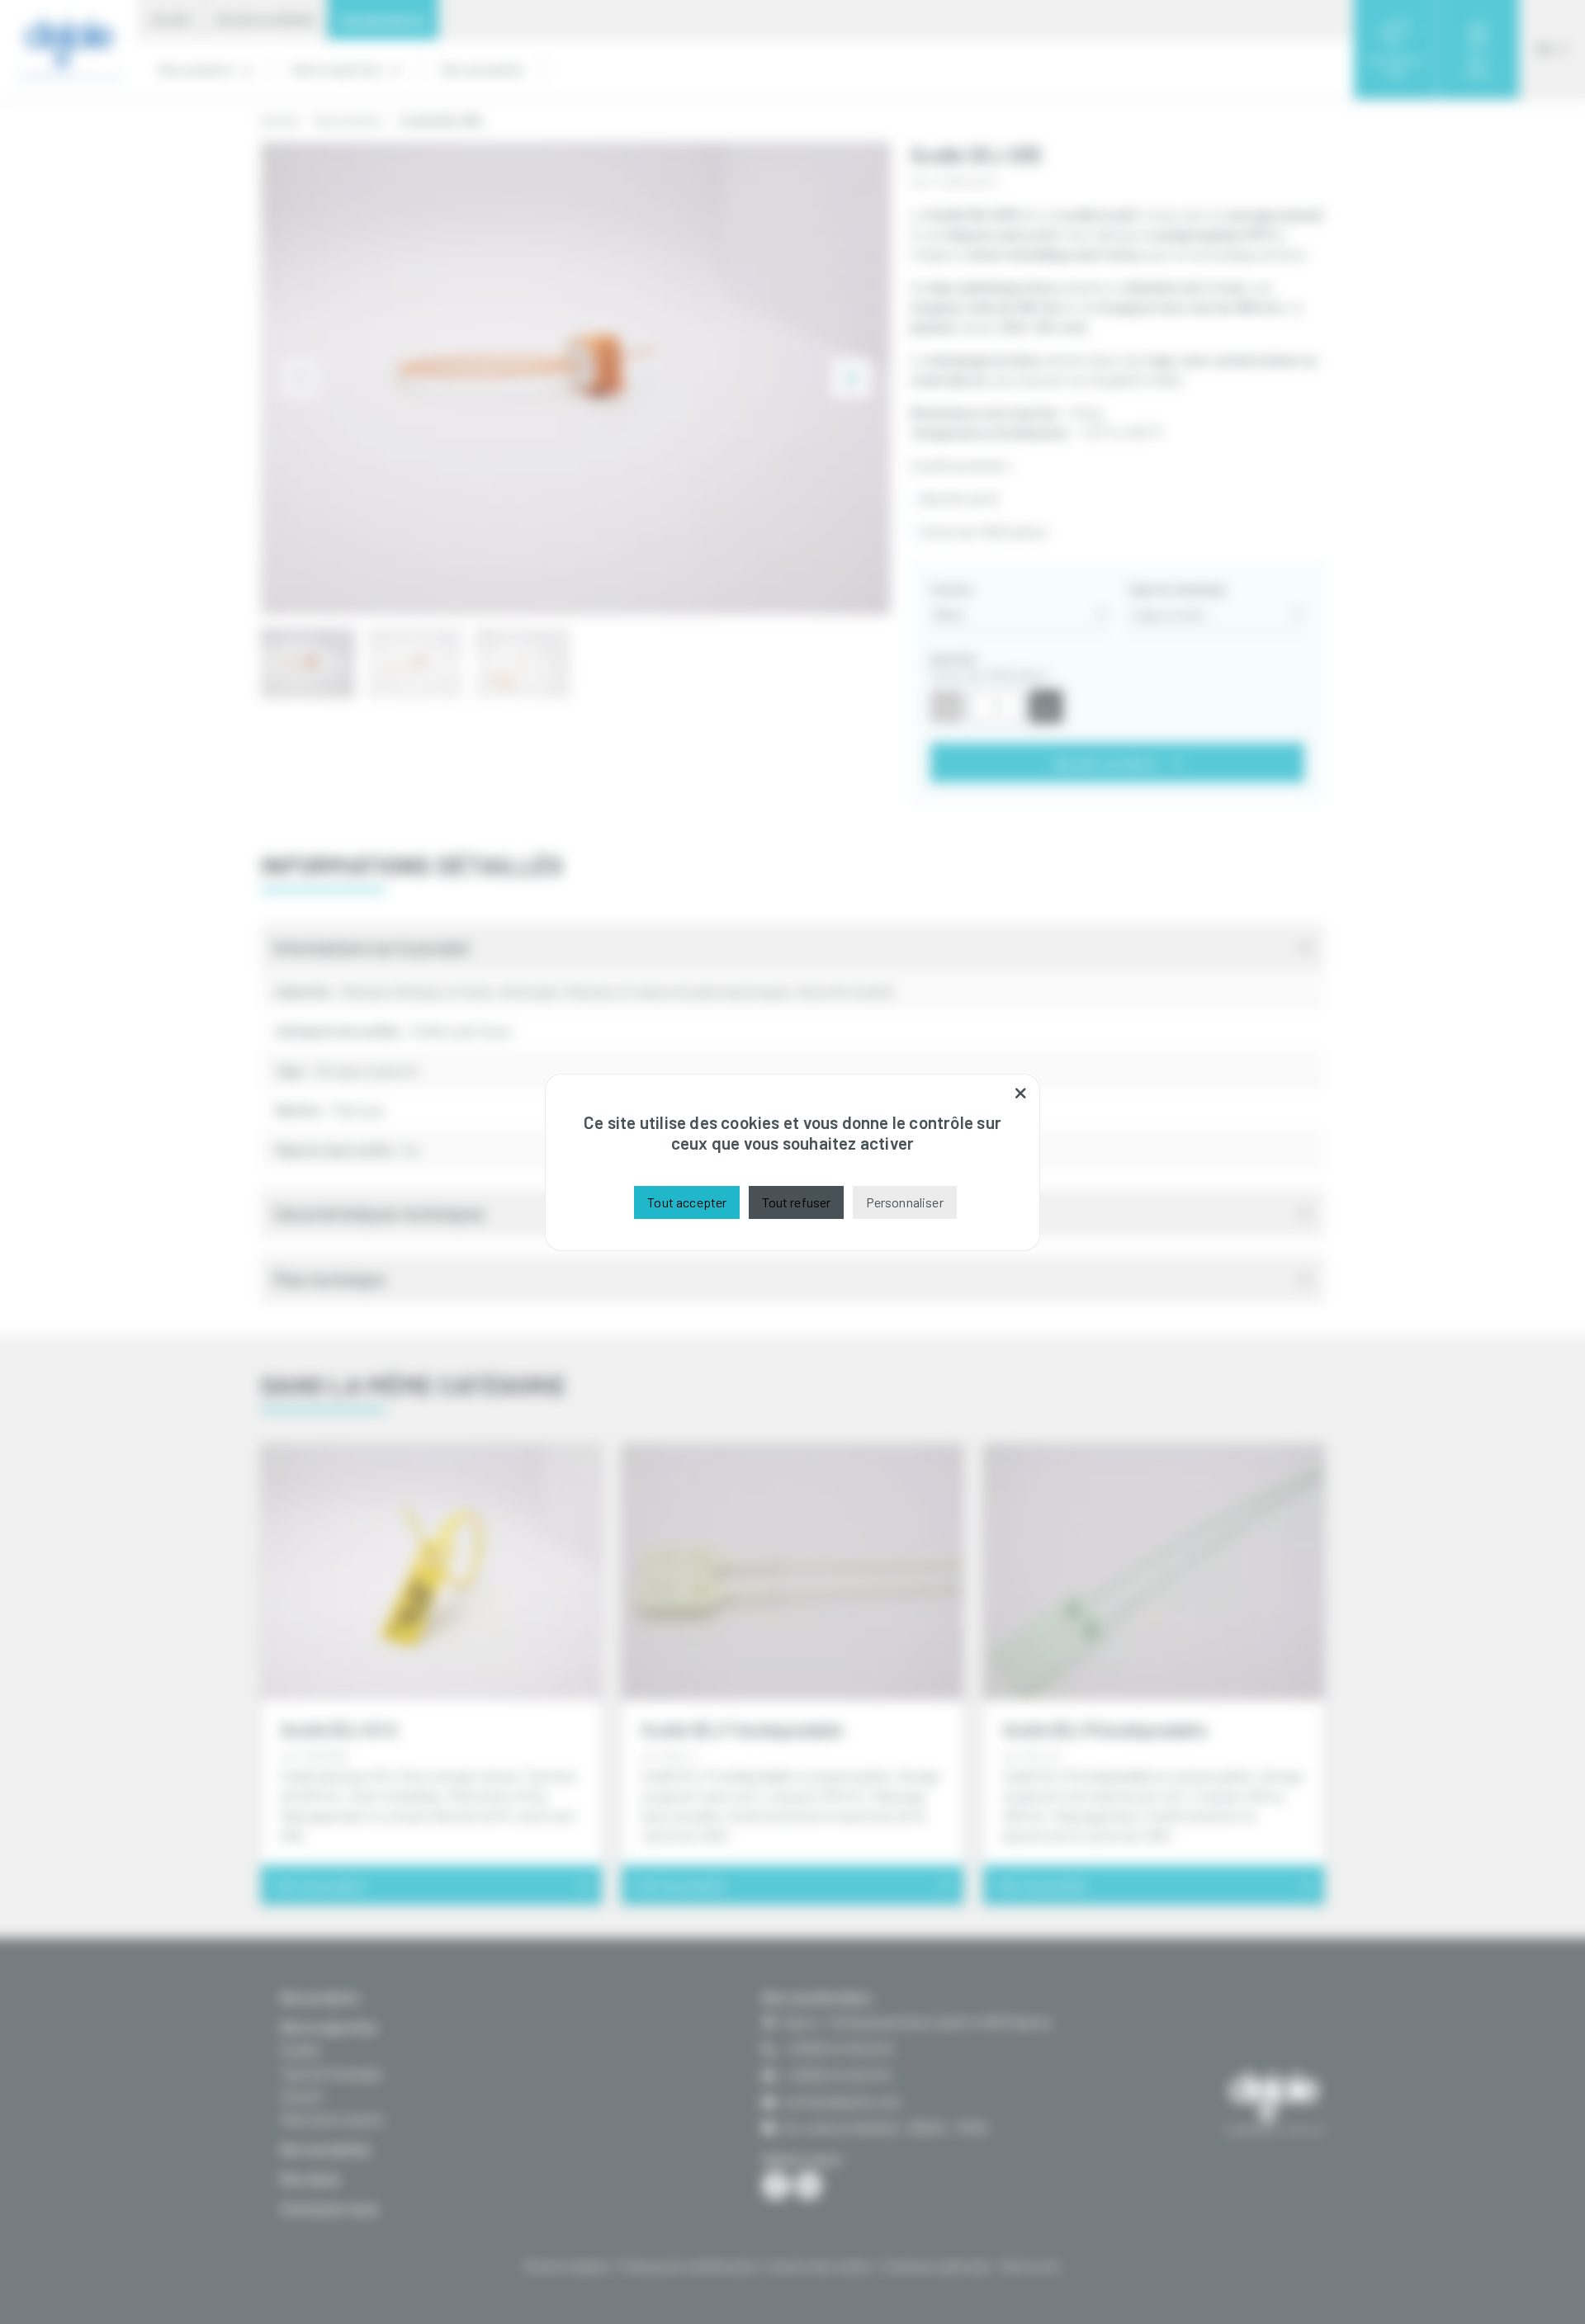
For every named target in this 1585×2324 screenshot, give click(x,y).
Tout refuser (797, 1202)
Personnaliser (905, 1202)
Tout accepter (687, 1202)
